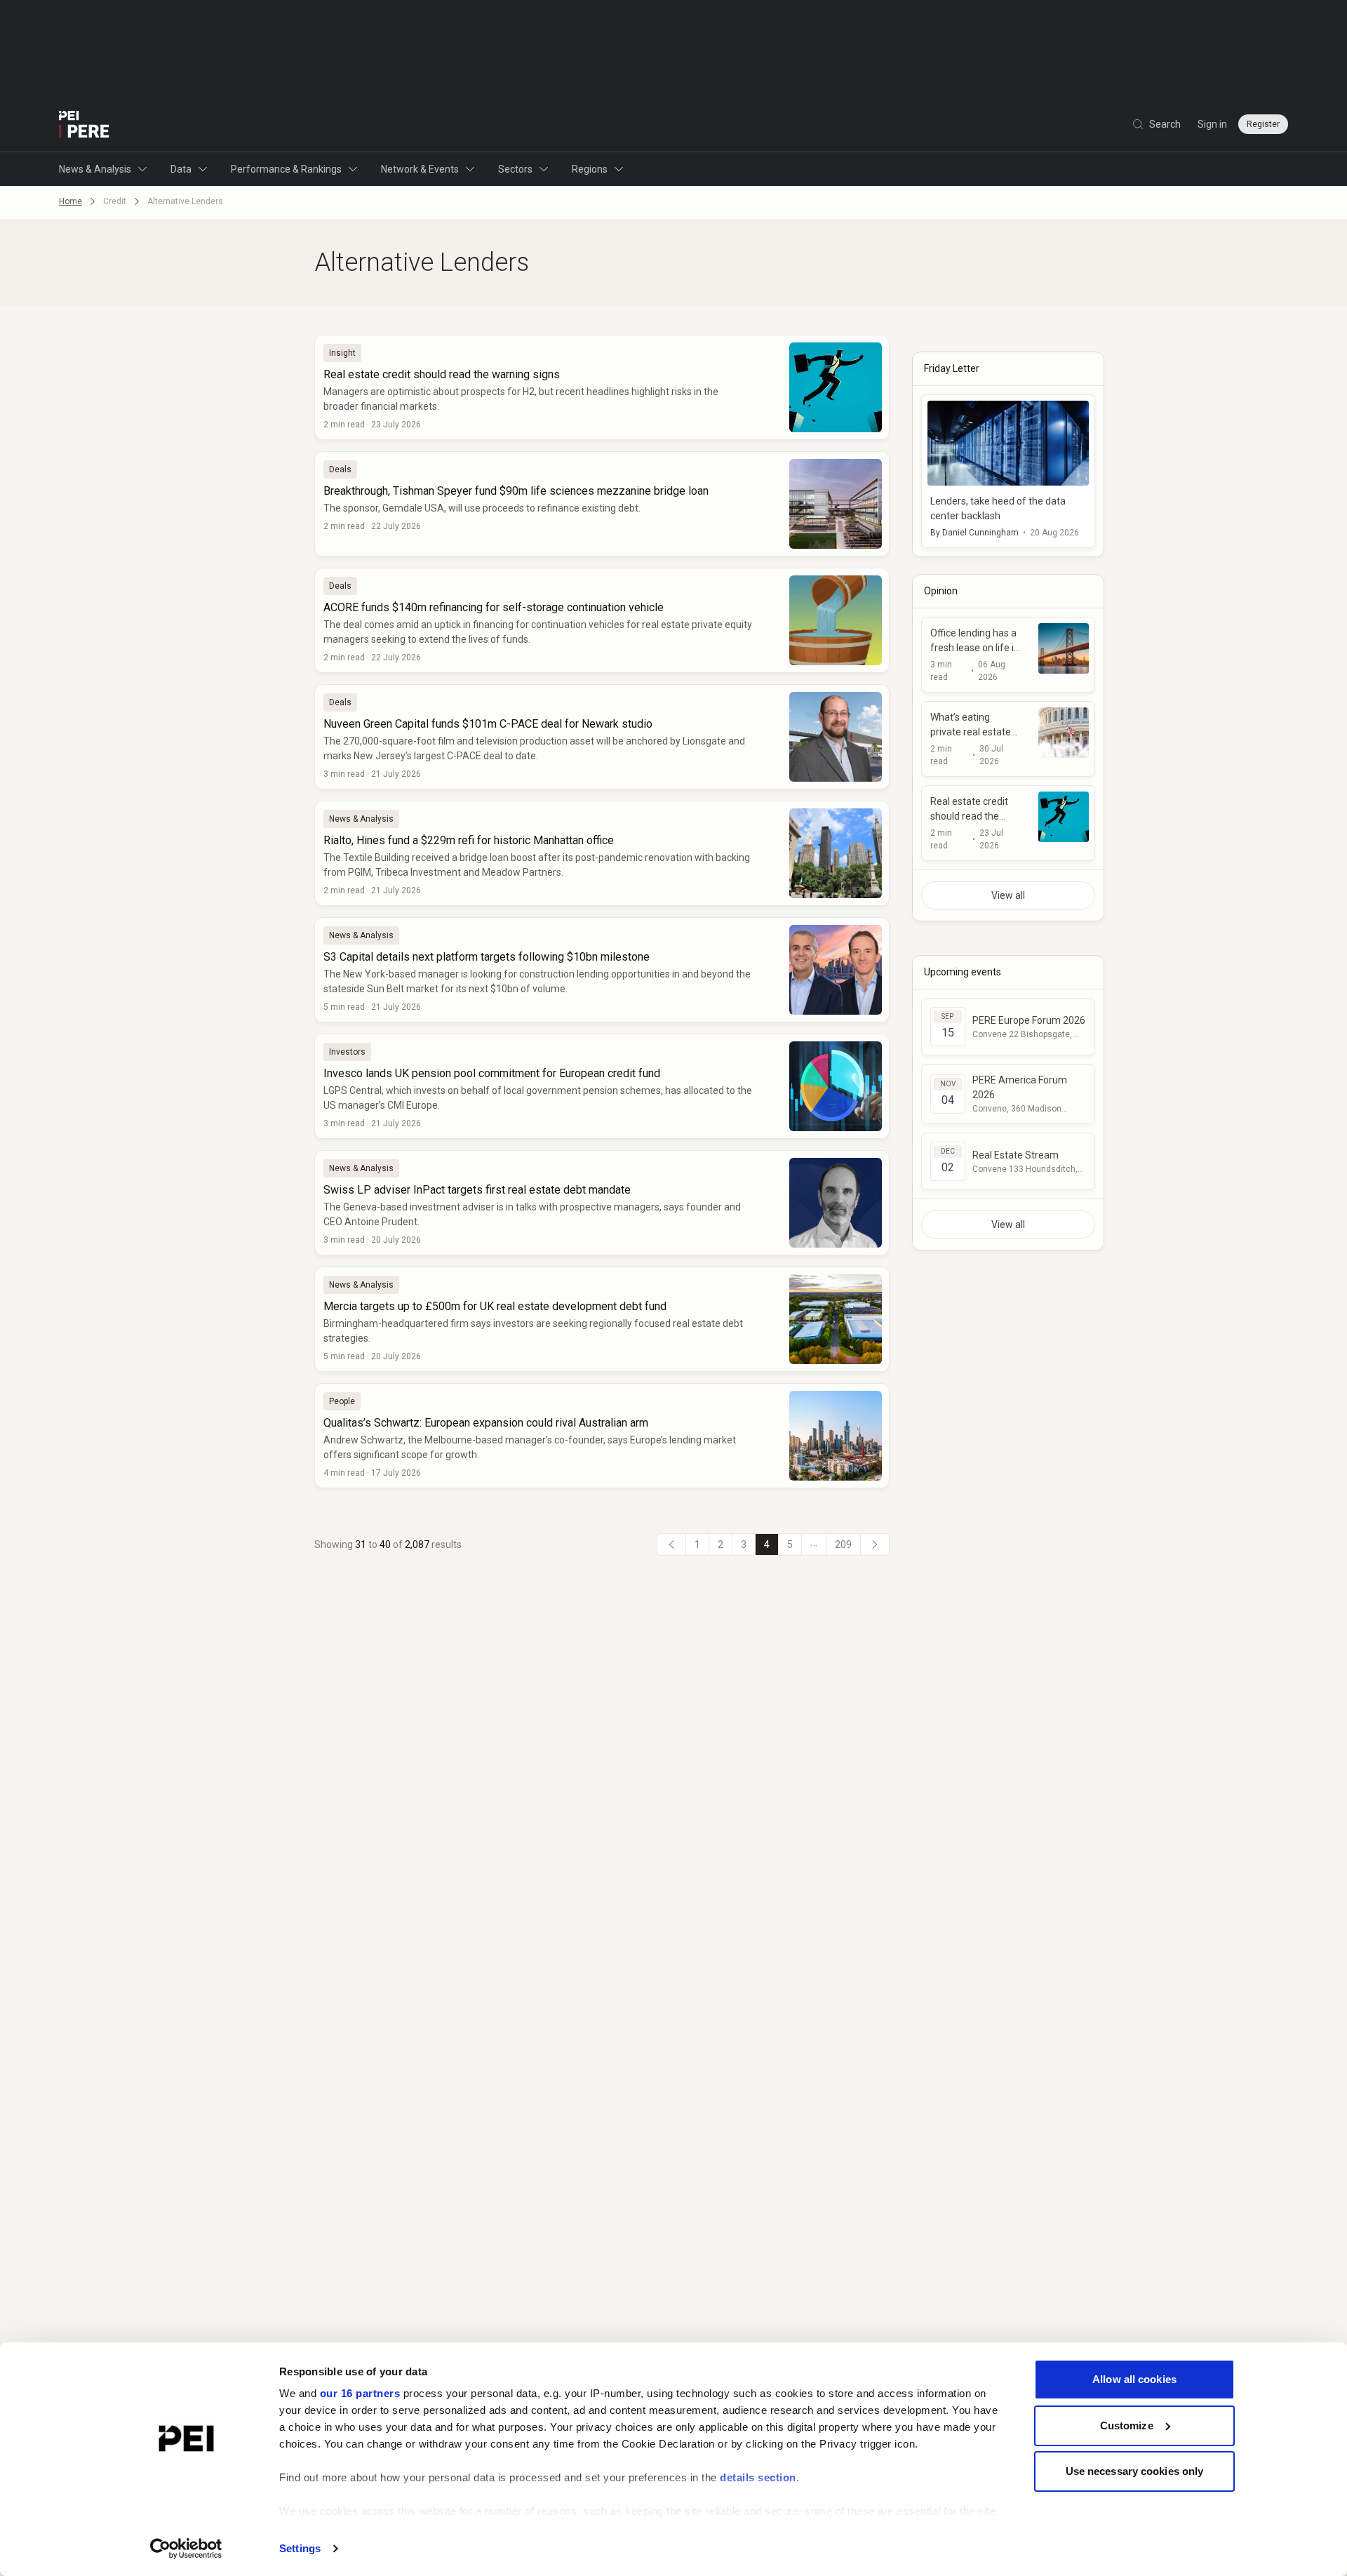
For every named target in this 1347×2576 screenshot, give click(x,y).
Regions (590, 169)
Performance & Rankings (286, 169)
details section (758, 2477)
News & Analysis (95, 169)
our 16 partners (360, 2393)
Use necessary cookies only (1135, 2471)
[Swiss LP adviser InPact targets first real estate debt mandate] (602, 1203)
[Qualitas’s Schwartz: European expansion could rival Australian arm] (602, 1436)
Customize (1127, 2425)
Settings (300, 2548)
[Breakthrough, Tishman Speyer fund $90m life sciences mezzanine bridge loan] (602, 504)
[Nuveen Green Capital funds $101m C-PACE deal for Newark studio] (602, 737)
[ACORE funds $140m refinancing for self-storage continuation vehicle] (602, 620)
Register (1263, 124)
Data (181, 169)
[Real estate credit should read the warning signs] (602, 387)
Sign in (1212, 124)
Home (71, 201)
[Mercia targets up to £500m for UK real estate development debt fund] (602, 1319)
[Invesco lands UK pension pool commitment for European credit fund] (602, 1086)
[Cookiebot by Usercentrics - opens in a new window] (186, 2549)
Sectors (515, 169)
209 (843, 1544)
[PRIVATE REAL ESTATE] (84, 124)
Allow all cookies (1134, 2379)
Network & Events (420, 169)
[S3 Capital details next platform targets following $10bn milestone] (602, 970)
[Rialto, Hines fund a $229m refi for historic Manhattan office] (602, 853)
